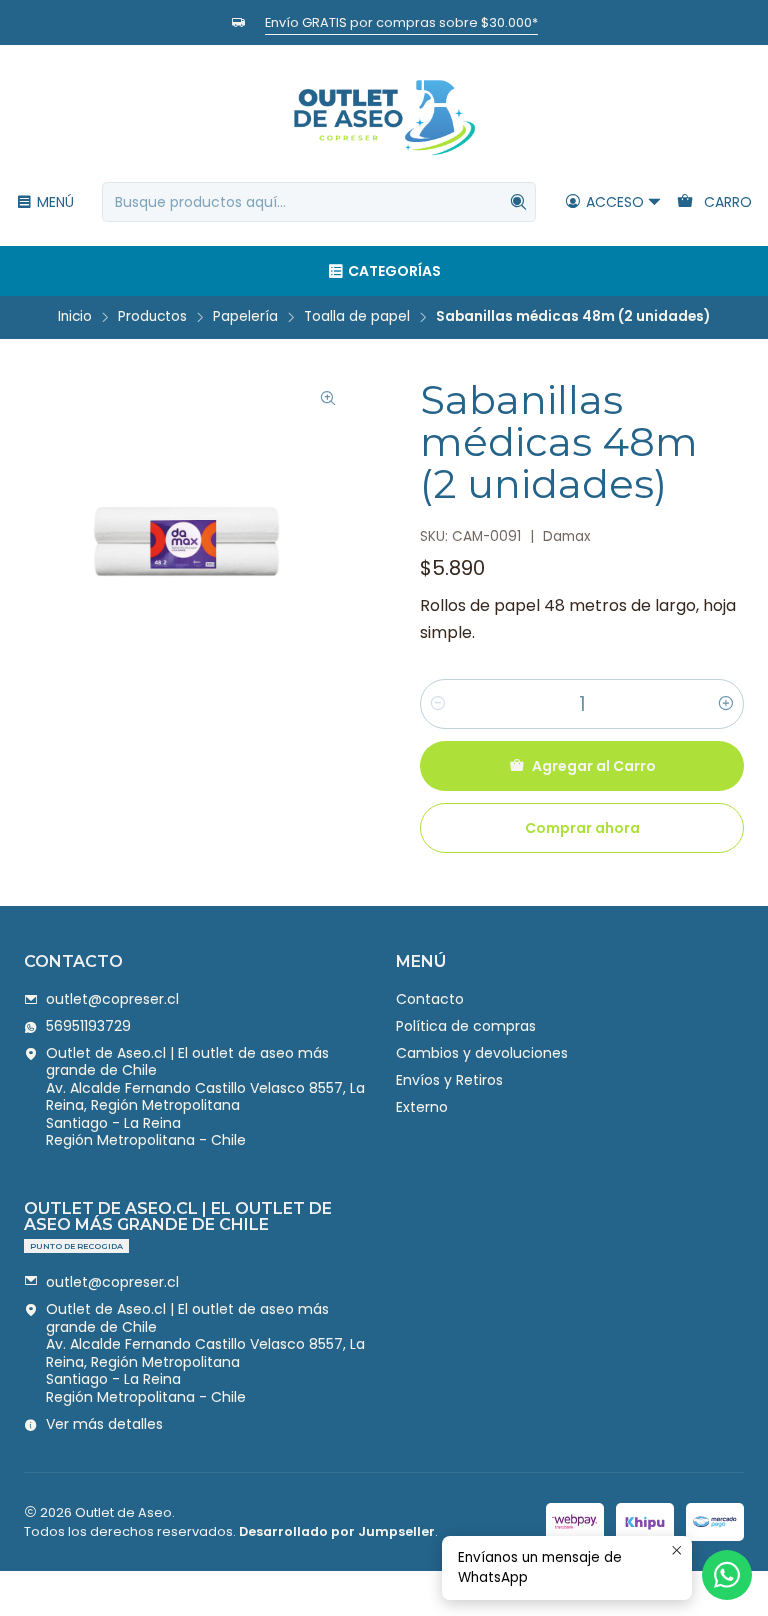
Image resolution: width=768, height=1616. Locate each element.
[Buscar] (519, 202)
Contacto (430, 999)
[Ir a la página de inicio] (384, 116)
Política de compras (466, 1026)
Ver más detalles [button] (104, 1424)
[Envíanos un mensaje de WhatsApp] (727, 1575)
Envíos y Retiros (449, 1080)
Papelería (245, 317)
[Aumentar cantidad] (726, 704)
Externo (422, 1107)
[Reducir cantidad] (438, 704)
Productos (152, 317)
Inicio (75, 317)
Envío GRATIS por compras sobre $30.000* (348, 22)
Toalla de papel (357, 317)
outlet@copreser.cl (112, 999)
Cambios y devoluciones (482, 1053)
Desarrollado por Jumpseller (337, 1531)
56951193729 (88, 1026)
